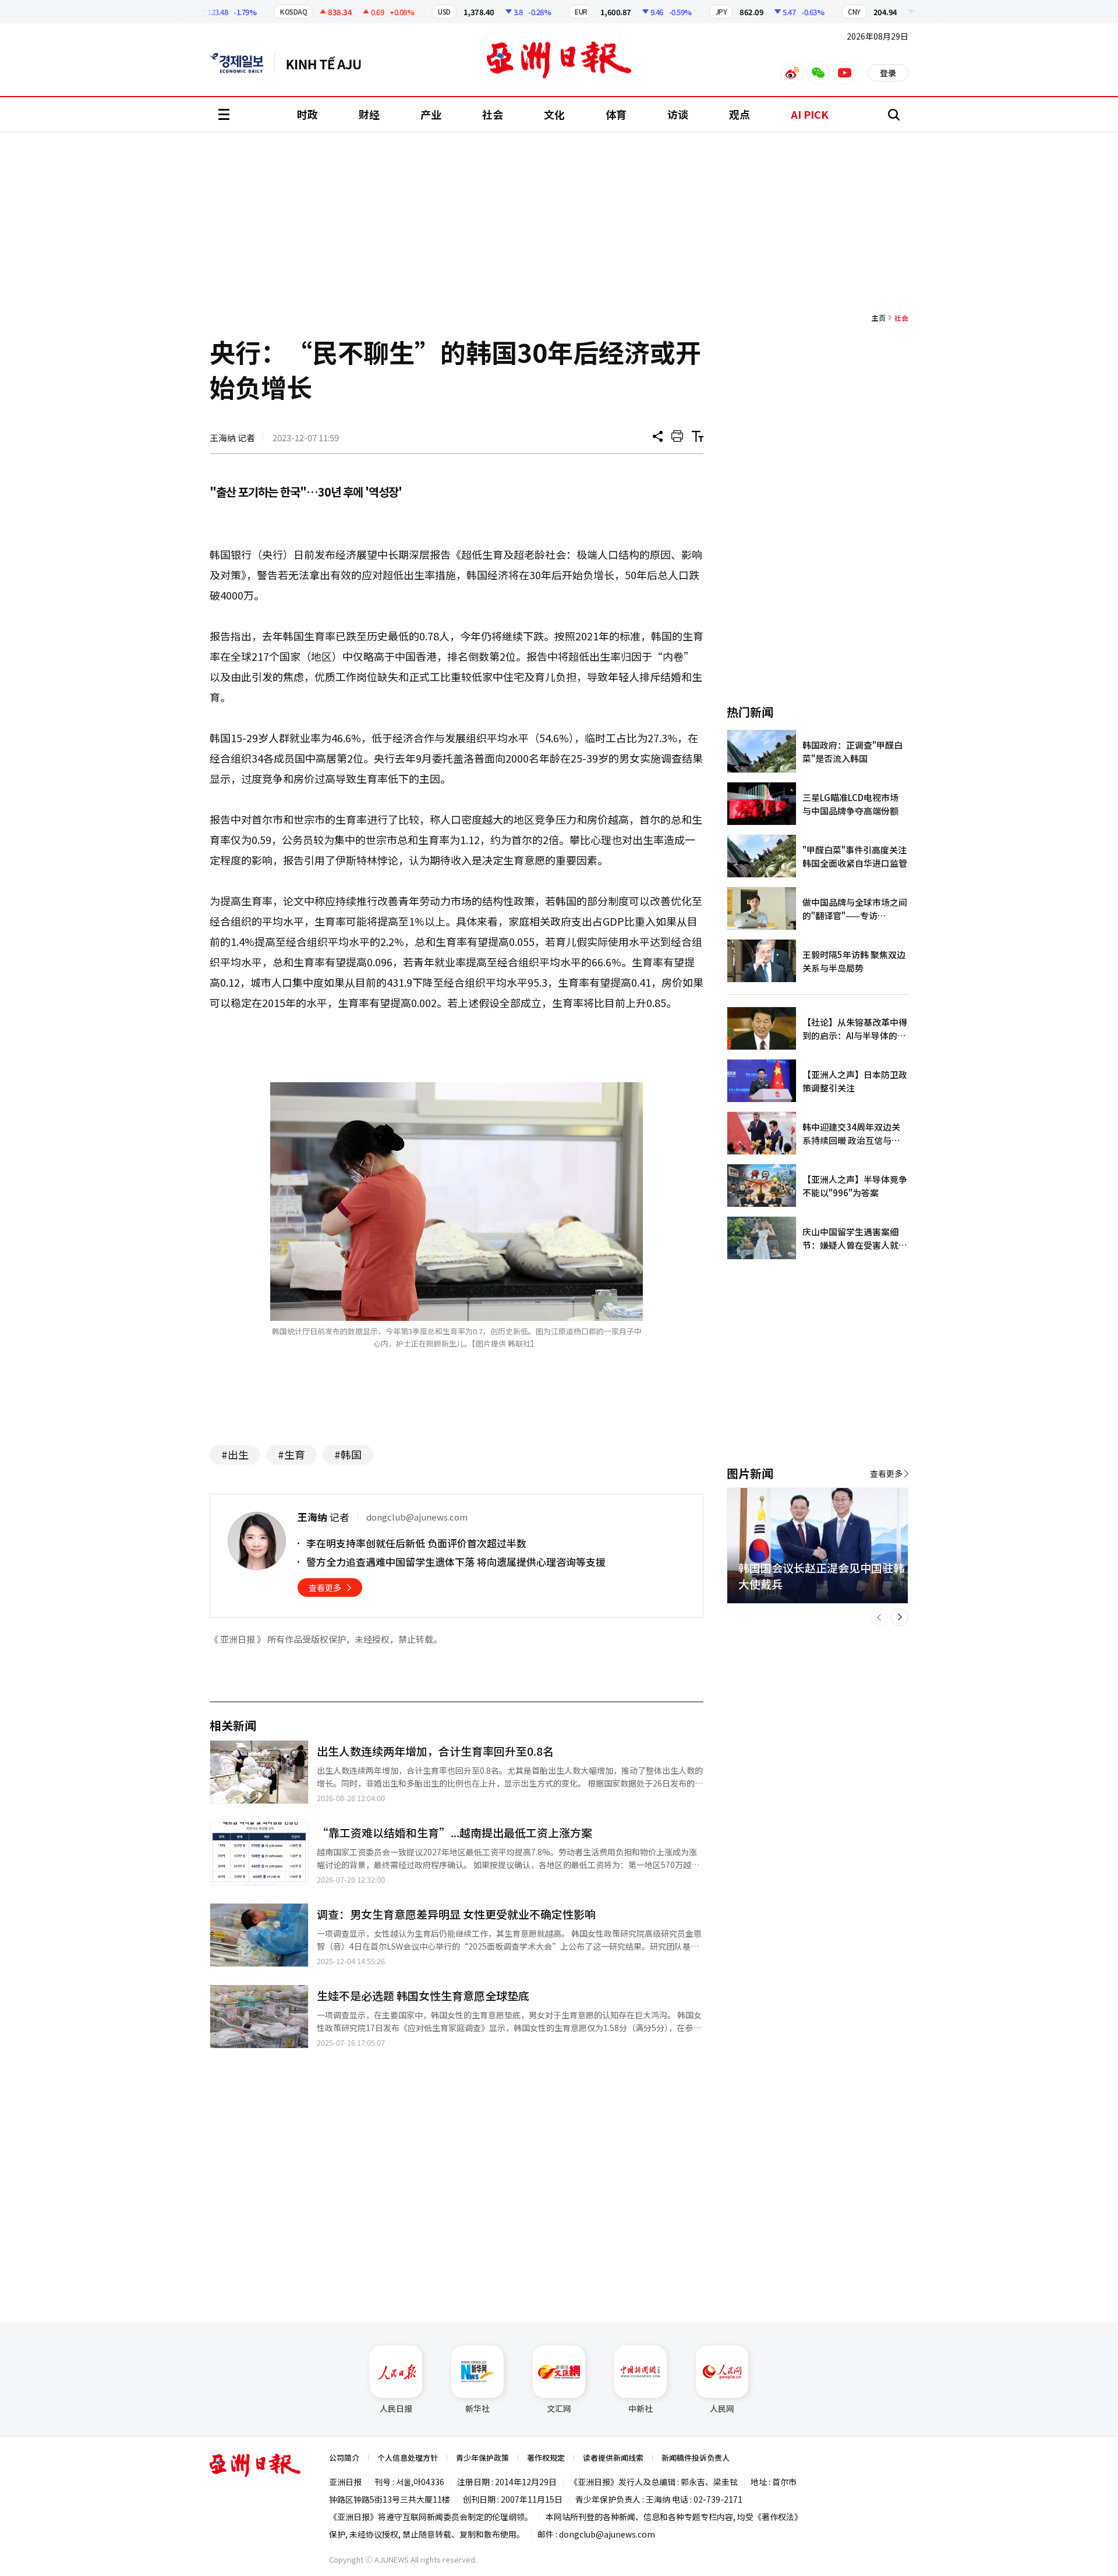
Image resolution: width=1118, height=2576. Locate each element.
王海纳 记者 (232, 437)
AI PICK (810, 114)
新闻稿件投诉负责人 (696, 2458)
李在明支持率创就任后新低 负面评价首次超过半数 (416, 1543)
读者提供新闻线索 (613, 2458)
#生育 (291, 1454)
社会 (493, 114)
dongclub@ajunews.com (607, 2534)
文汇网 (559, 2408)
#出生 (235, 1454)
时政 (307, 114)
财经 (369, 114)
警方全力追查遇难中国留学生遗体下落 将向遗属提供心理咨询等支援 (456, 1562)
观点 (740, 114)
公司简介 (344, 2458)
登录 (888, 73)
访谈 (678, 114)
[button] (879, 1617)
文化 (554, 114)
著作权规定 (546, 2458)
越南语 (329, 63)
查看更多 (325, 1588)
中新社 (641, 2408)
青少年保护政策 (482, 2458)
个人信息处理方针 (408, 2458)
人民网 (722, 2408)
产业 (431, 114)
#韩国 (348, 1454)
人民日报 (396, 2408)
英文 (242, 63)
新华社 (477, 2408)
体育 (616, 114)
